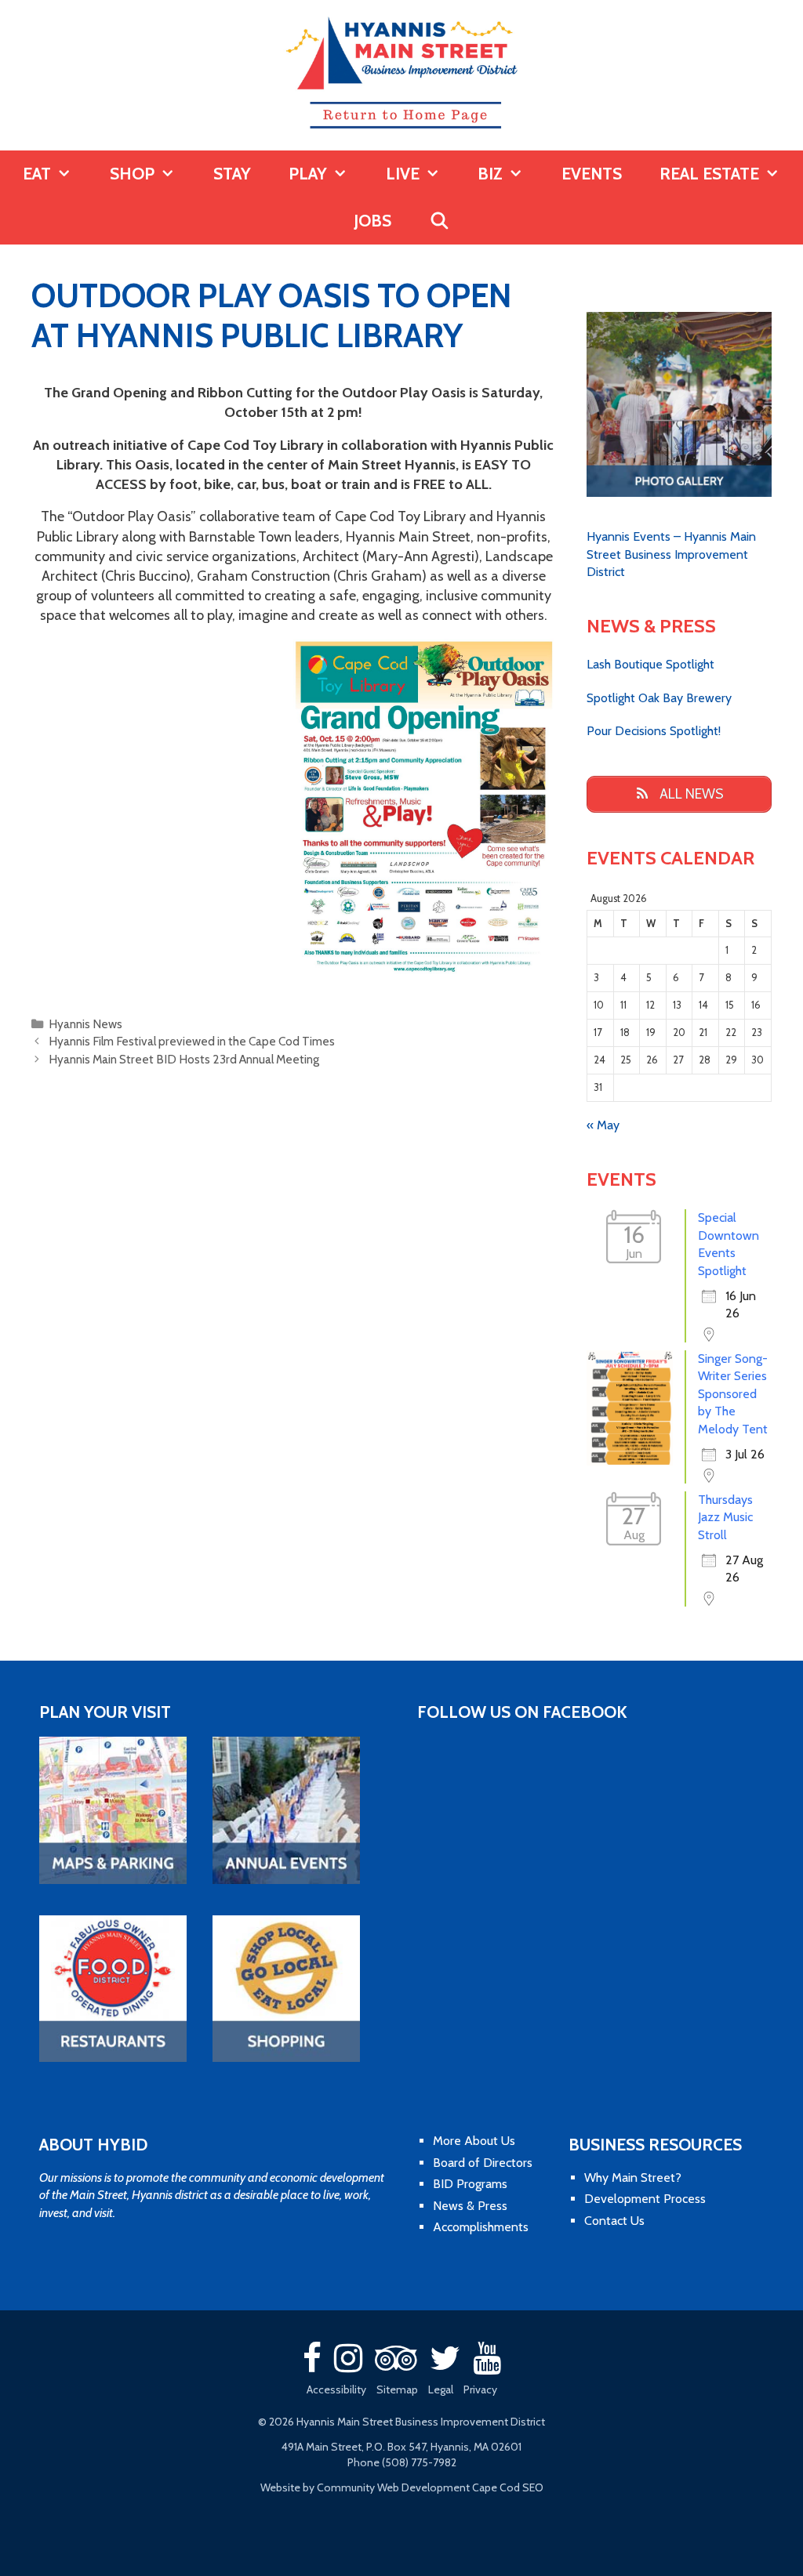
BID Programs (470, 2184)
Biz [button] (490, 174)
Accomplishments (481, 2227)
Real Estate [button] (709, 174)
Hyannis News (85, 1024)
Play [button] (308, 174)
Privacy (480, 2389)
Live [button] (403, 174)
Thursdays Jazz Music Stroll (725, 1517)
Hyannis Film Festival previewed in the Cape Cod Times (192, 1041)
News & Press (470, 2206)
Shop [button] (132, 174)
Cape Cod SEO (508, 2487)
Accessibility (336, 2389)
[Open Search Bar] (440, 221)
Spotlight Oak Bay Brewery (659, 698)
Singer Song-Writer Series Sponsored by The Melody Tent (733, 1394)
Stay (232, 174)
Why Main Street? (633, 2177)
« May (603, 1125)
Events (592, 174)
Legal (441, 2389)
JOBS (372, 221)
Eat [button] (37, 174)
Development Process (645, 2199)
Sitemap (397, 2389)
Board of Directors (483, 2163)
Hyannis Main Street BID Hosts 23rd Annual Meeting (184, 1059)
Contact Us (614, 2221)
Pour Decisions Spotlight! (654, 731)
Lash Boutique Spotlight (650, 664)
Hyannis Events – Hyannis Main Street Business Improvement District (671, 554)
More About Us (474, 2141)
